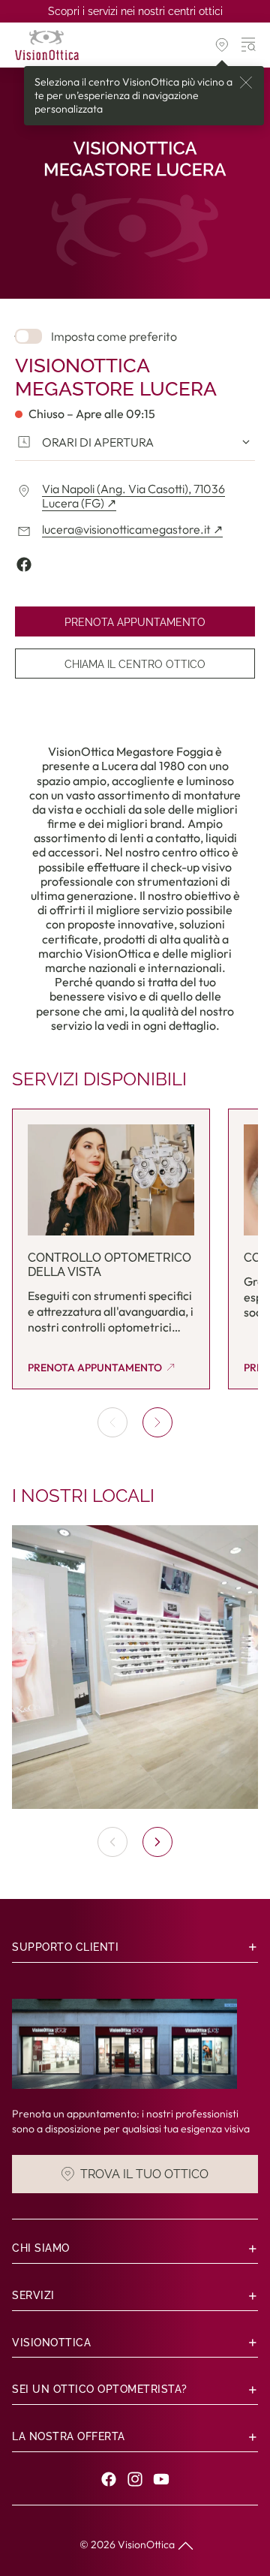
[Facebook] (109, 2479)
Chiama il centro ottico (135, 664)
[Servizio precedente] (112, 1422)
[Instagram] (135, 2479)
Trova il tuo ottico (144, 2174)
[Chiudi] (246, 83)
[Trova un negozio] (222, 45)
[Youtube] (161, 2479)
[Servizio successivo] (157, 1422)
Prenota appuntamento (135, 622)
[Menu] (249, 45)
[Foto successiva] (157, 1842)
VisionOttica (146, 2544)
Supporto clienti (65, 1947)
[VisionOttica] (47, 45)
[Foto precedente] (112, 1842)
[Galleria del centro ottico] (135, 1667)
